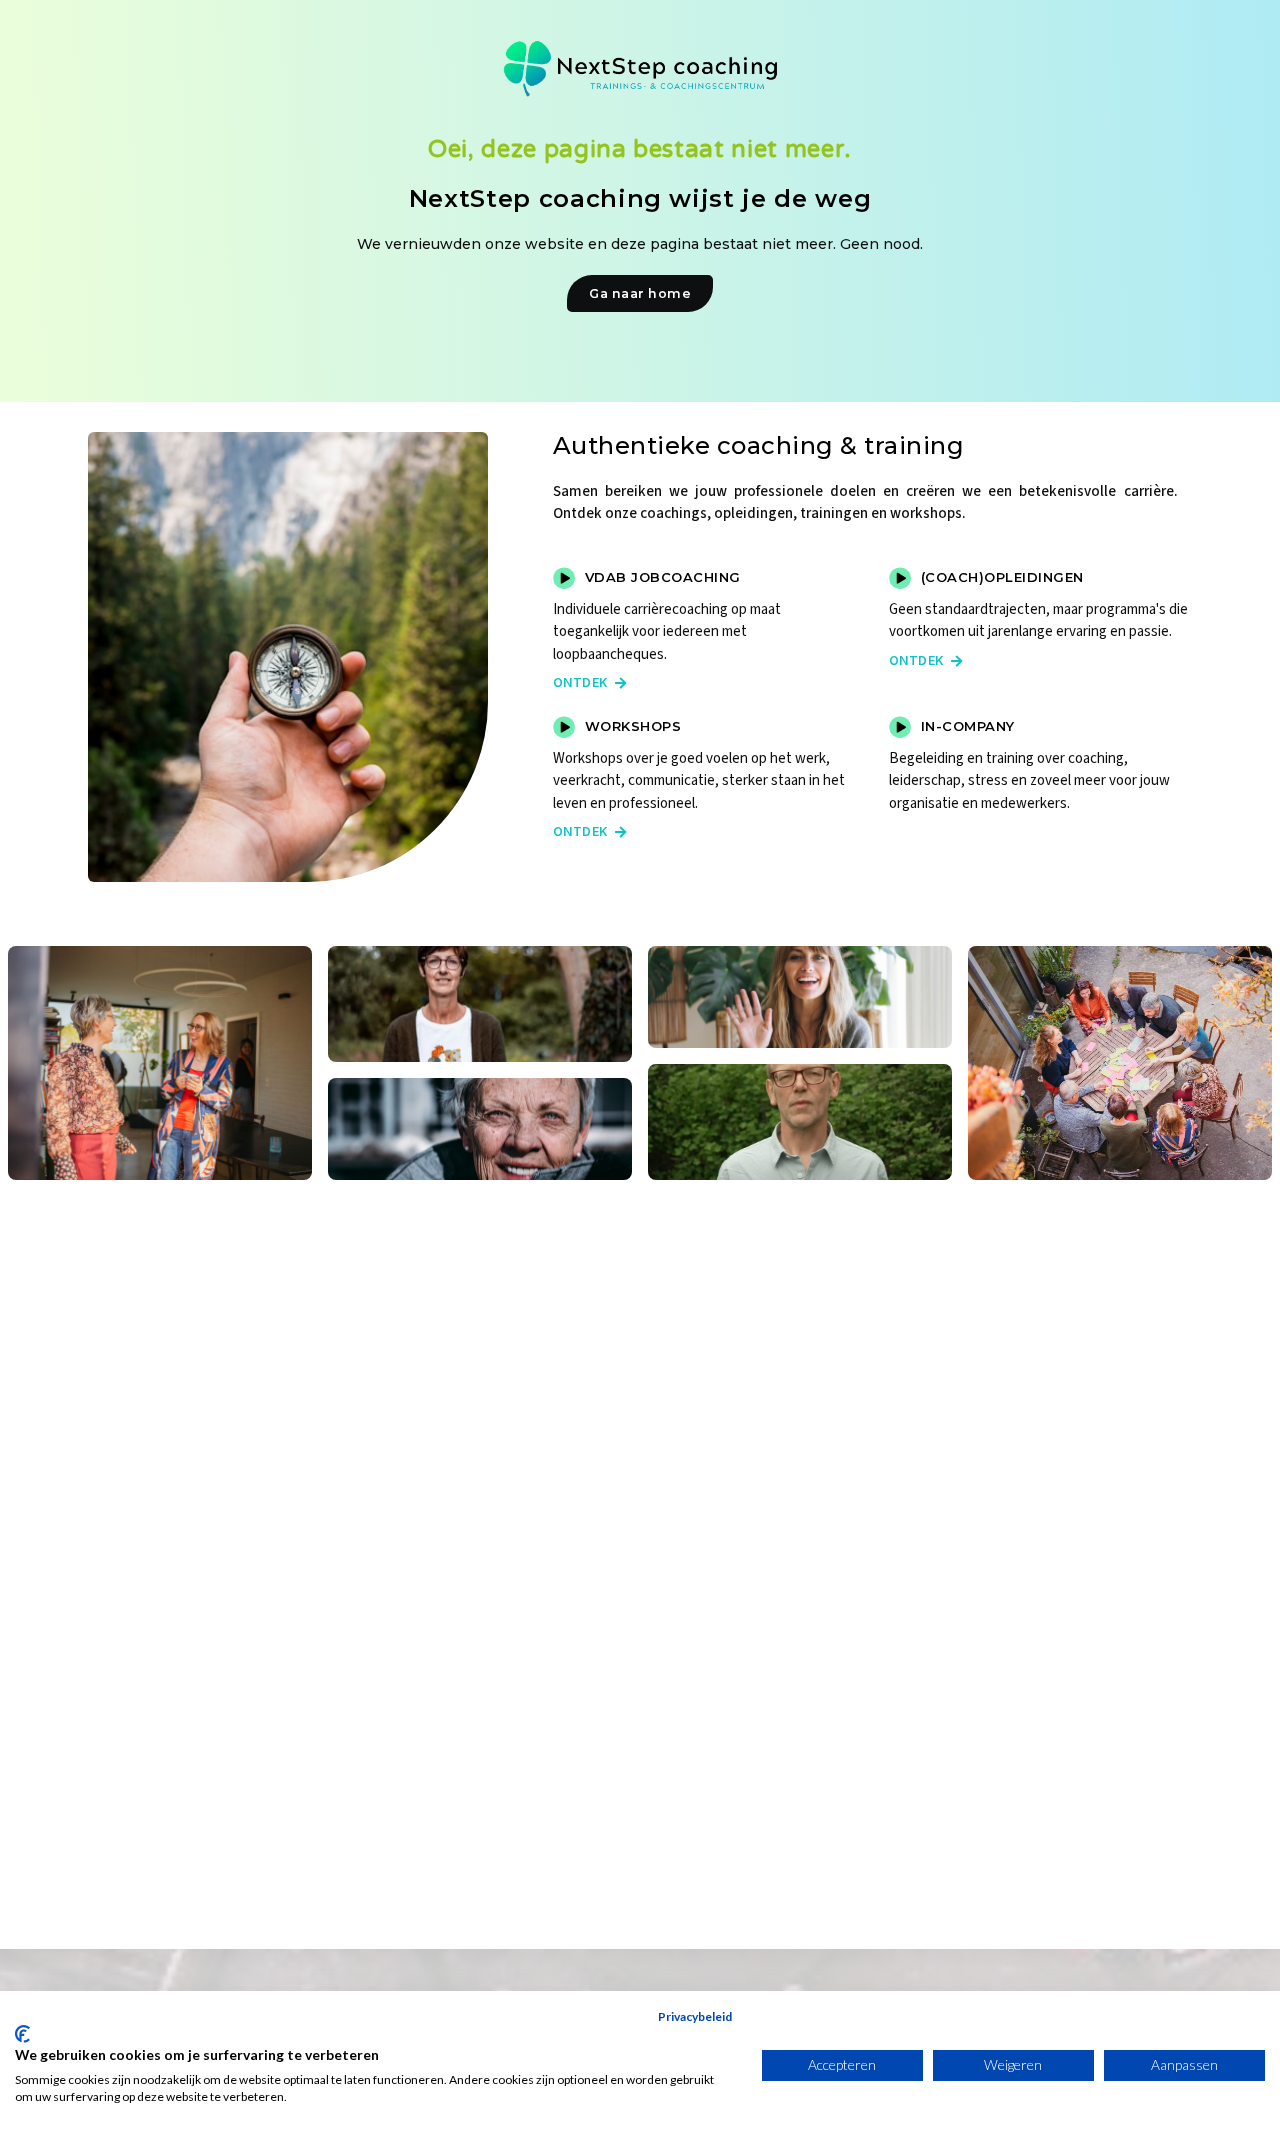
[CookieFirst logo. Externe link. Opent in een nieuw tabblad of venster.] (22, 2034)
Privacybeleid (695, 2016)
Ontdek (590, 683)
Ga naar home (640, 293)
